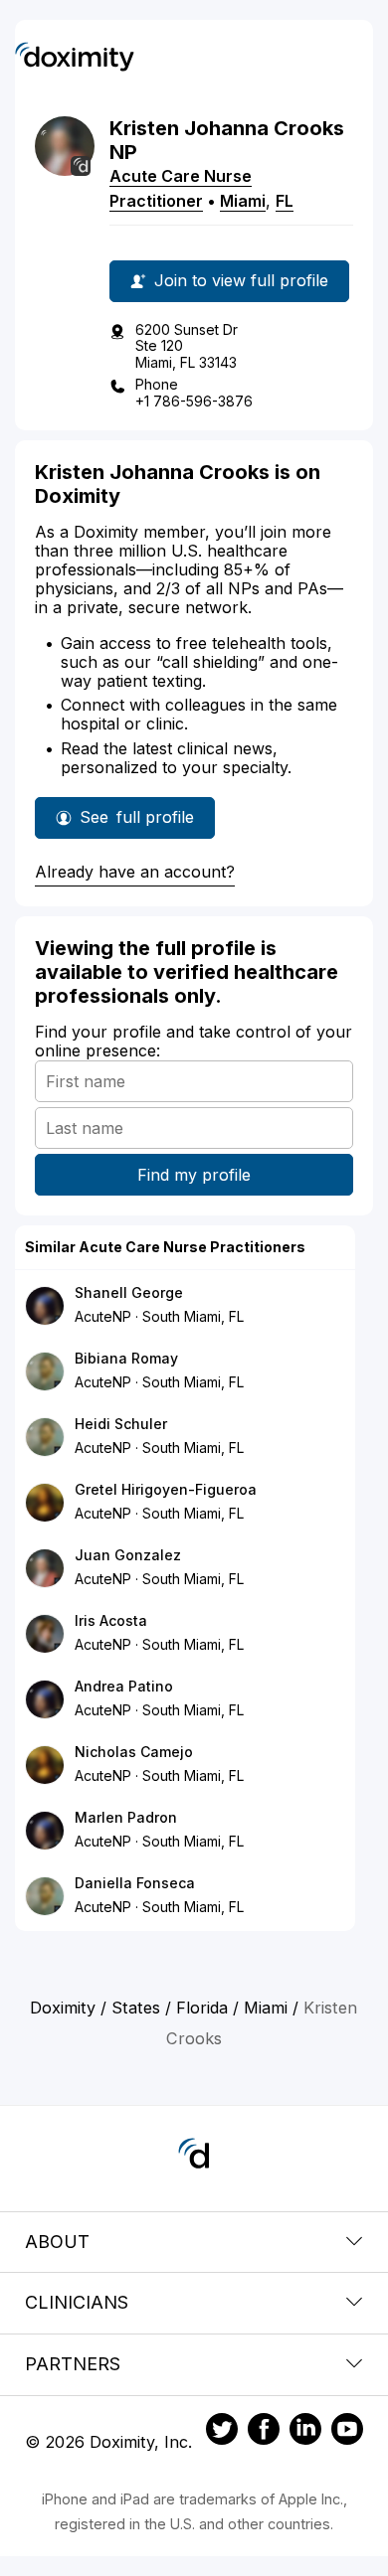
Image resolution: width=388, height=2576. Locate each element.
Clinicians (77, 2302)
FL (285, 201)
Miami (243, 201)
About (57, 2242)
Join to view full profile (241, 280)
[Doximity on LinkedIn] (305, 2432)
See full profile (137, 823)
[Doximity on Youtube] (347, 2432)
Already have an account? (135, 872)
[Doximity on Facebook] (264, 2432)
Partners (73, 2364)
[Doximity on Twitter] (222, 2432)
